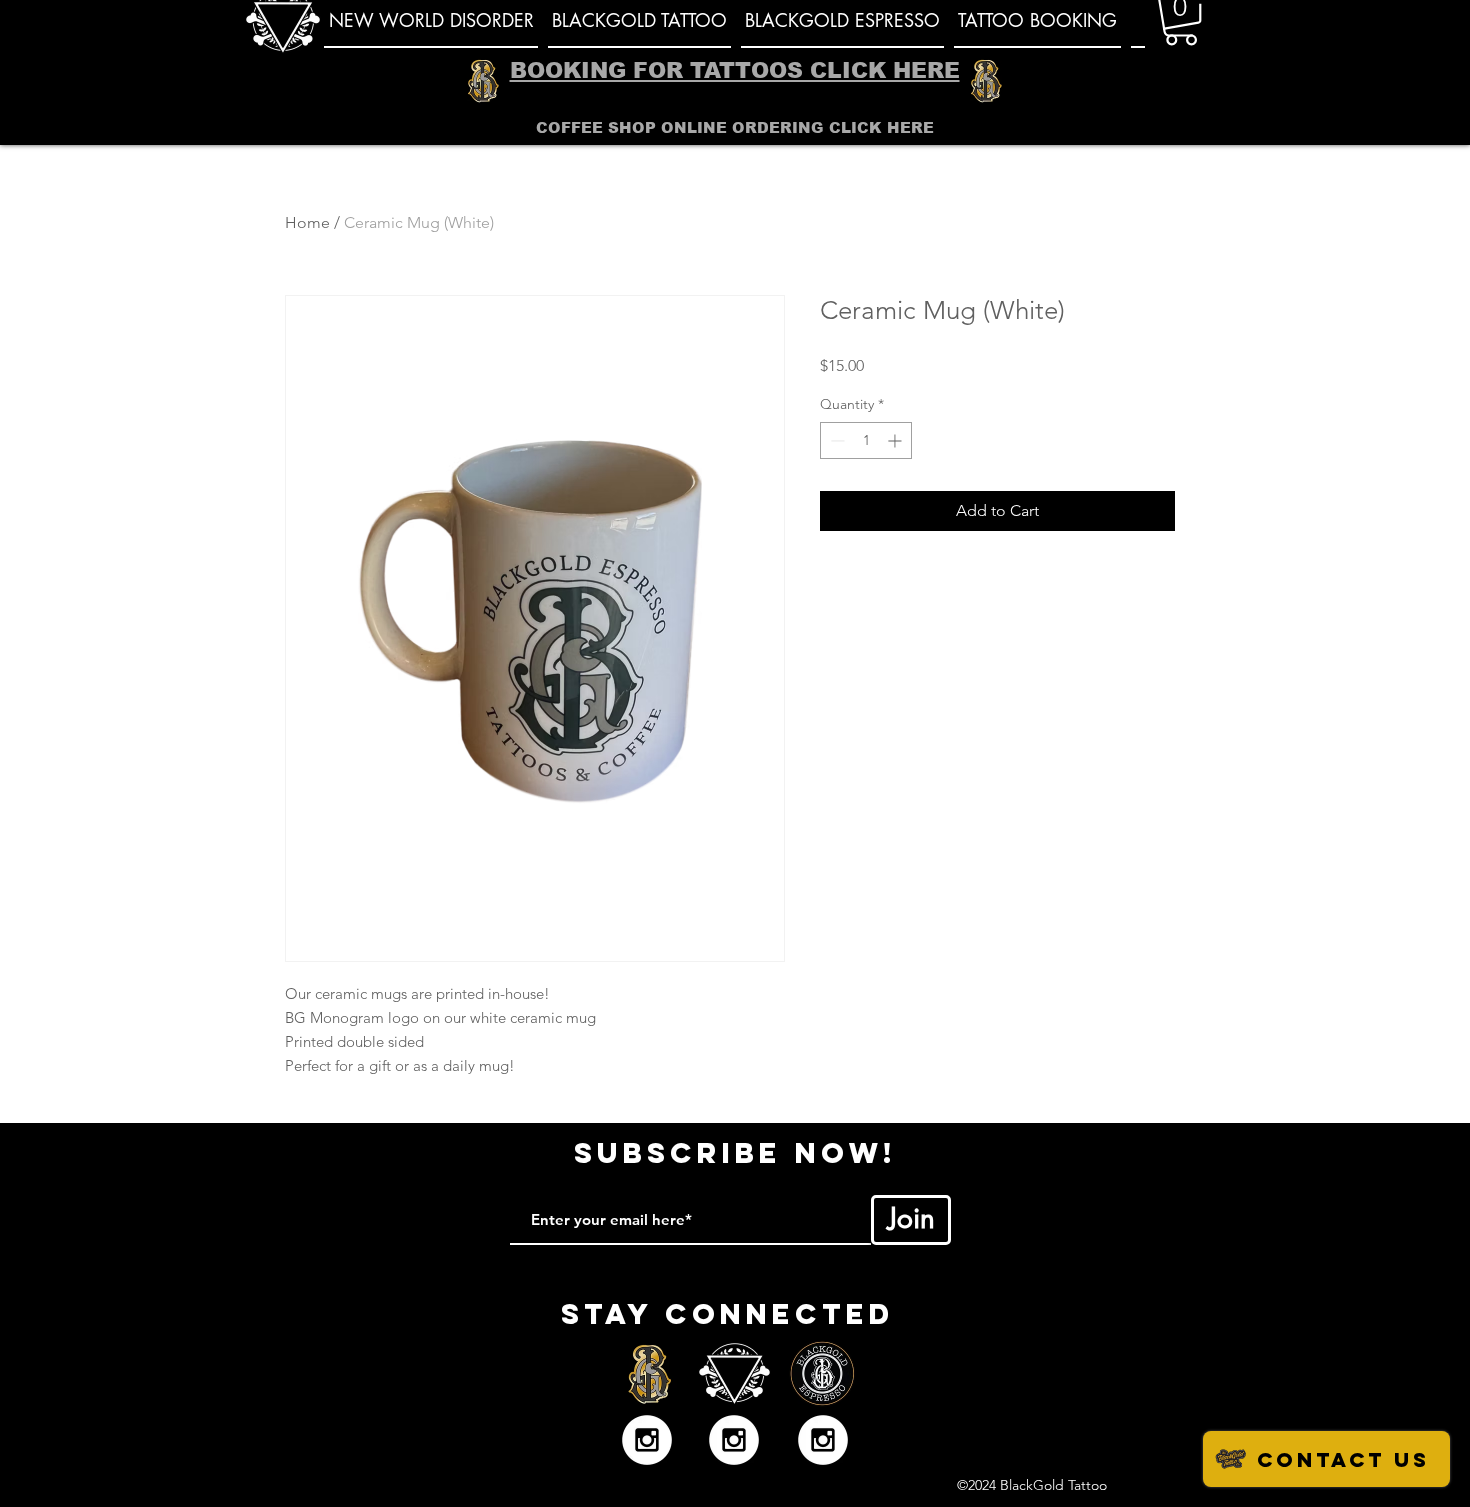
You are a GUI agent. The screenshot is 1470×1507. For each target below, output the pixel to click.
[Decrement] (835, 440)
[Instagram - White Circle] (647, 1440)
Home (307, 222)
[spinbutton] (866, 440)
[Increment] (896, 440)
